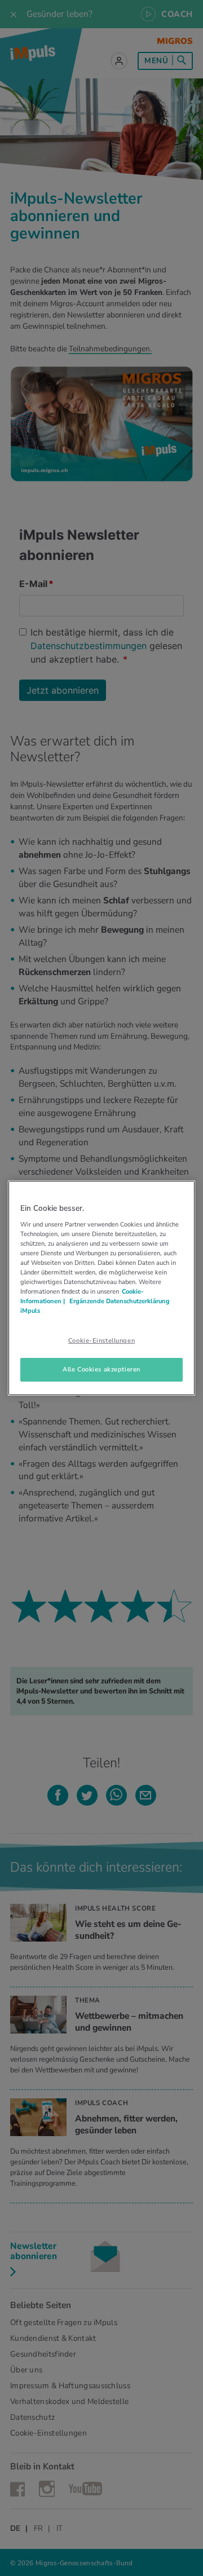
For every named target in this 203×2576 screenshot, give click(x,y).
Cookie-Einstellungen (101, 1340)
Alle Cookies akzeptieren (101, 1369)
